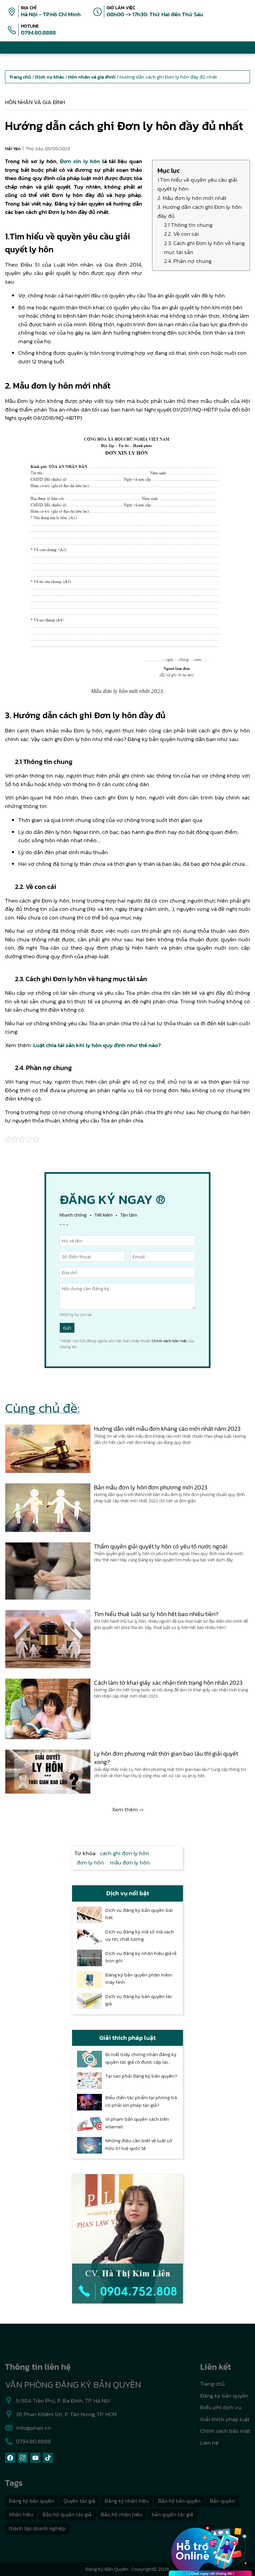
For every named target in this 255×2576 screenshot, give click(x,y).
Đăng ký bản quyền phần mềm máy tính (139, 1979)
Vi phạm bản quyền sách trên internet (137, 2123)
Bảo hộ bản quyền (179, 2501)
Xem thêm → (128, 1809)
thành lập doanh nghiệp (37, 2528)
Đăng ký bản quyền (224, 2396)
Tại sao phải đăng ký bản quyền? (141, 2076)
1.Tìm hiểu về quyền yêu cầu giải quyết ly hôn (197, 184)
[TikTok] (48, 2458)
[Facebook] (10, 2458)
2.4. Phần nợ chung (188, 261)
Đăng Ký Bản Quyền (107, 2569)
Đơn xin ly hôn (80, 161)
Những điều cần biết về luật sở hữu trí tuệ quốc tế (139, 2144)
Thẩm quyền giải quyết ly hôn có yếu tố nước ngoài (161, 1546)
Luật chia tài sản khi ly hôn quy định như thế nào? (97, 1045)
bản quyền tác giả (172, 2514)
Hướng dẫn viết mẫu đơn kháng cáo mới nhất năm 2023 (167, 1429)
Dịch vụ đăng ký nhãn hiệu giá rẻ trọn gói (141, 1957)
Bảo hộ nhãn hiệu (122, 2514)
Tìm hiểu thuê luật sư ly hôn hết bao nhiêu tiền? (156, 1614)
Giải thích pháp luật (225, 2419)
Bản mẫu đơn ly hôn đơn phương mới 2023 (151, 1487)
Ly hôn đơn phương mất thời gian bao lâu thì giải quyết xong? (166, 1758)
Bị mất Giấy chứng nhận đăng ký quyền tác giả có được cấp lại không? (141, 2058)
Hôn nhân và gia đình (35, 102)
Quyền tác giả (79, 2501)
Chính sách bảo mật (169, 1341)
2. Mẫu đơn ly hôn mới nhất (192, 198)
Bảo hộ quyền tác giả (67, 2514)
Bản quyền (222, 2501)
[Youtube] (35, 2458)
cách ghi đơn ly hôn (125, 1853)
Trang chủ (212, 2384)
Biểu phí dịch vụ (221, 2407)
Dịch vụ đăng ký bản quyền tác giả (139, 2000)
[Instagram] (23, 2458)
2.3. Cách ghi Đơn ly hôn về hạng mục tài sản (204, 248)
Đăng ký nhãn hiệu (127, 2501)
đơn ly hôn (90, 1862)
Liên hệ (209, 2443)
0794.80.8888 (38, 32)
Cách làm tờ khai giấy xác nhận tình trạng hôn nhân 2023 (168, 1683)
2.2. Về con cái (181, 234)
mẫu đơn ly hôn (130, 1862)
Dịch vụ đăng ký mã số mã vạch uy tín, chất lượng (140, 1936)
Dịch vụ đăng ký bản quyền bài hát (139, 1914)
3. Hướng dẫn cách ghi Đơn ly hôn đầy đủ (200, 211)
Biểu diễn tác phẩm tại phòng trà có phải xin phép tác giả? (141, 2101)
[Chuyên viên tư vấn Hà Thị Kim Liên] (127, 2239)
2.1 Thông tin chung (188, 225)
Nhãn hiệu (21, 2514)
